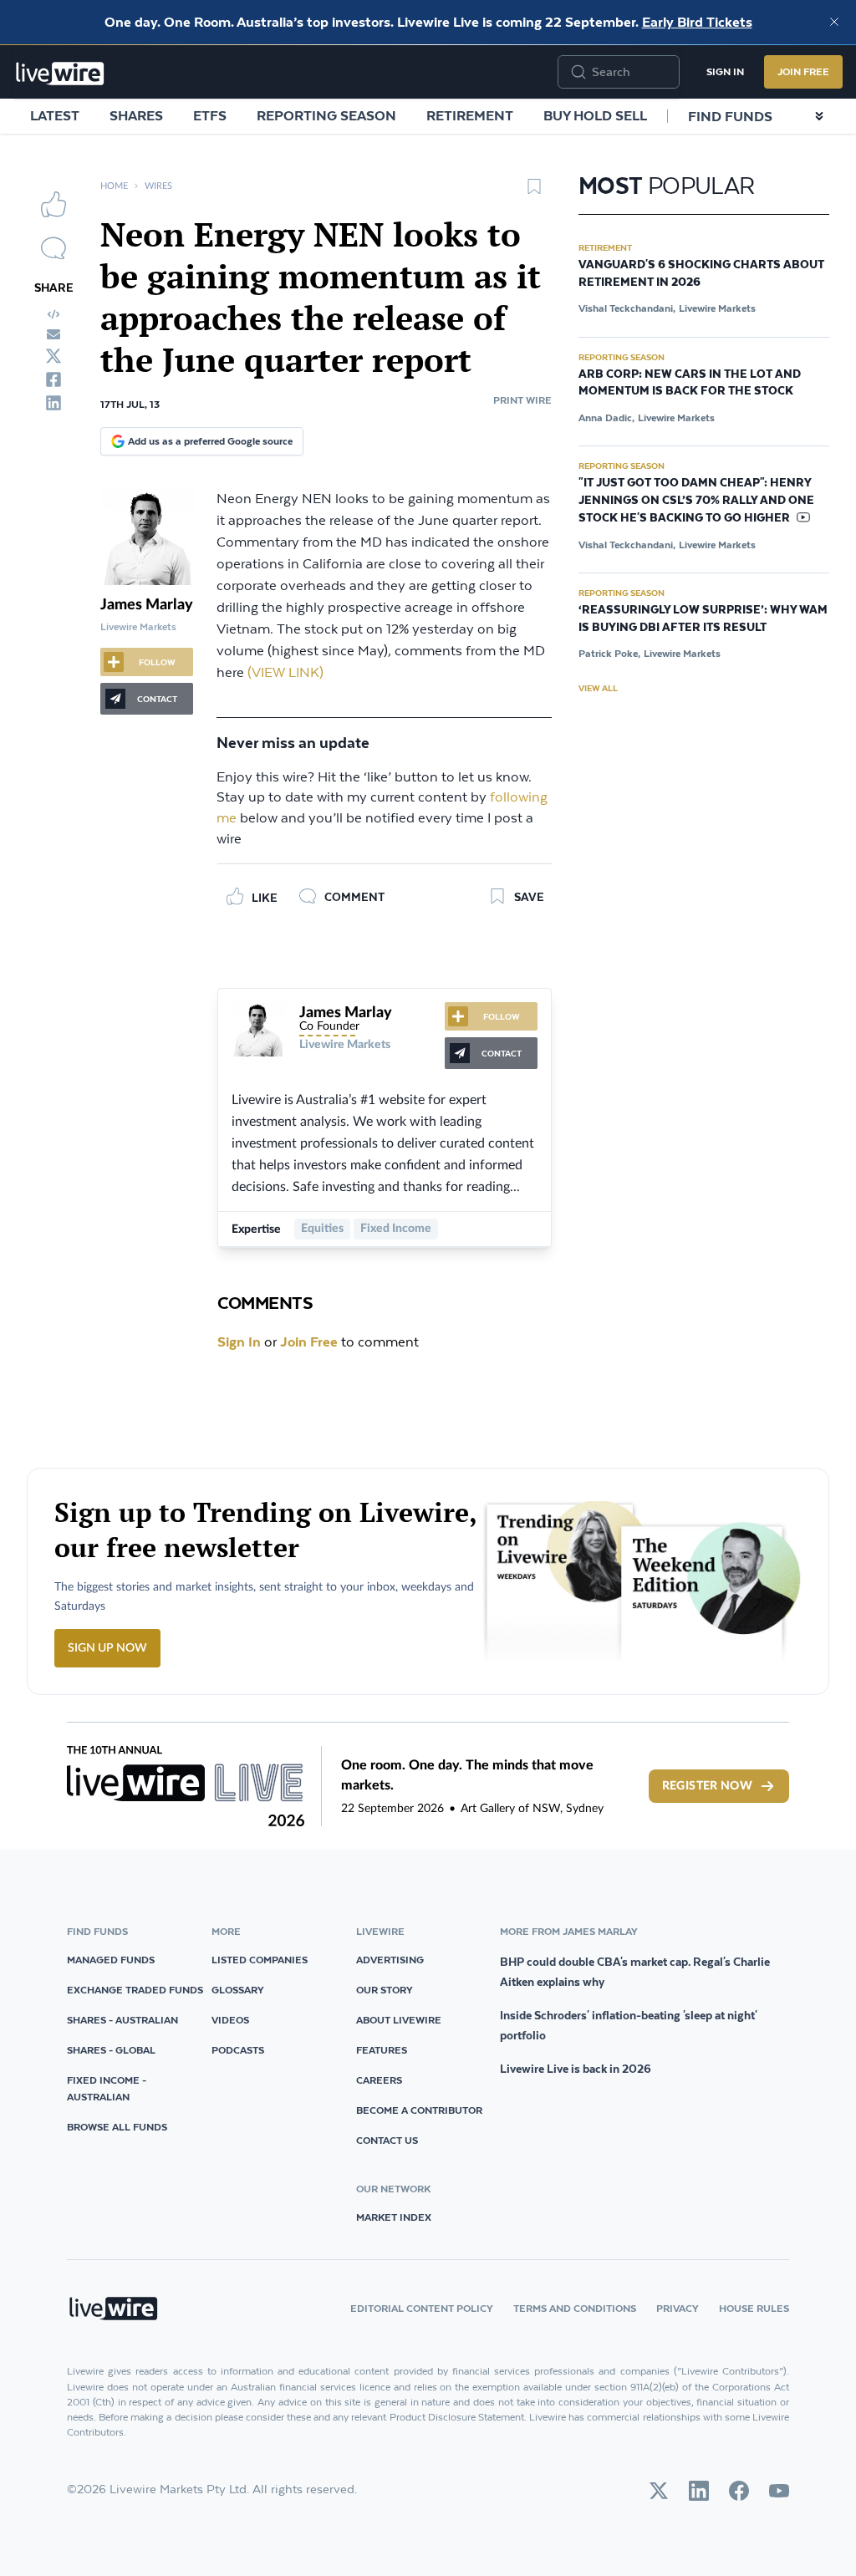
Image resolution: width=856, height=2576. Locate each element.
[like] (53, 204)
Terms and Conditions (575, 2308)
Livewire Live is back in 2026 (576, 2069)
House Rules (754, 2308)
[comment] (53, 248)
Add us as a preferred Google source (210, 441)
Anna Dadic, (606, 417)
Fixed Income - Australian (107, 2088)
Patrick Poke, (609, 653)
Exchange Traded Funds (135, 1990)
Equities (322, 1229)
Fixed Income (396, 1229)
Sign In (725, 71)
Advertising (390, 1960)
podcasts (238, 2050)
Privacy (678, 2308)
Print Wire (522, 400)
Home (114, 186)
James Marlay (147, 605)
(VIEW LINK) (285, 673)
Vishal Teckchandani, (627, 308)
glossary (238, 1990)
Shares (136, 115)
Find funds (730, 116)
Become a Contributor (419, 2110)
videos (230, 2020)
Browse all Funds (117, 2127)
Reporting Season (326, 115)
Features (382, 2050)
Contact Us (387, 2140)
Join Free (803, 71)
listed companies (260, 1960)
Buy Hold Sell (595, 115)
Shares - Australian (122, 2020)
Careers (379, 2080)
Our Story (385, 1990)
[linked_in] (53, 403)
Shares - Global (111, 2050)
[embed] (53, 314)
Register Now (707, 1786)
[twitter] (53, 356)
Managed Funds (111, 1960)
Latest (55, 115)
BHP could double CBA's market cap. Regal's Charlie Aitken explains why (635, 1972)
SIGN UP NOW (107, 1648)
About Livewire (399, 2020)
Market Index (394, 2217)
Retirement (470, 115)
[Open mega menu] (819, 116)
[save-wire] (534, 192)
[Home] (60, 74)
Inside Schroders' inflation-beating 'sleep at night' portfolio (629, 2025)
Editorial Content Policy (422, 2308)
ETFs (210, 115)
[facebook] (53, 379)
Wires (158, 186)
